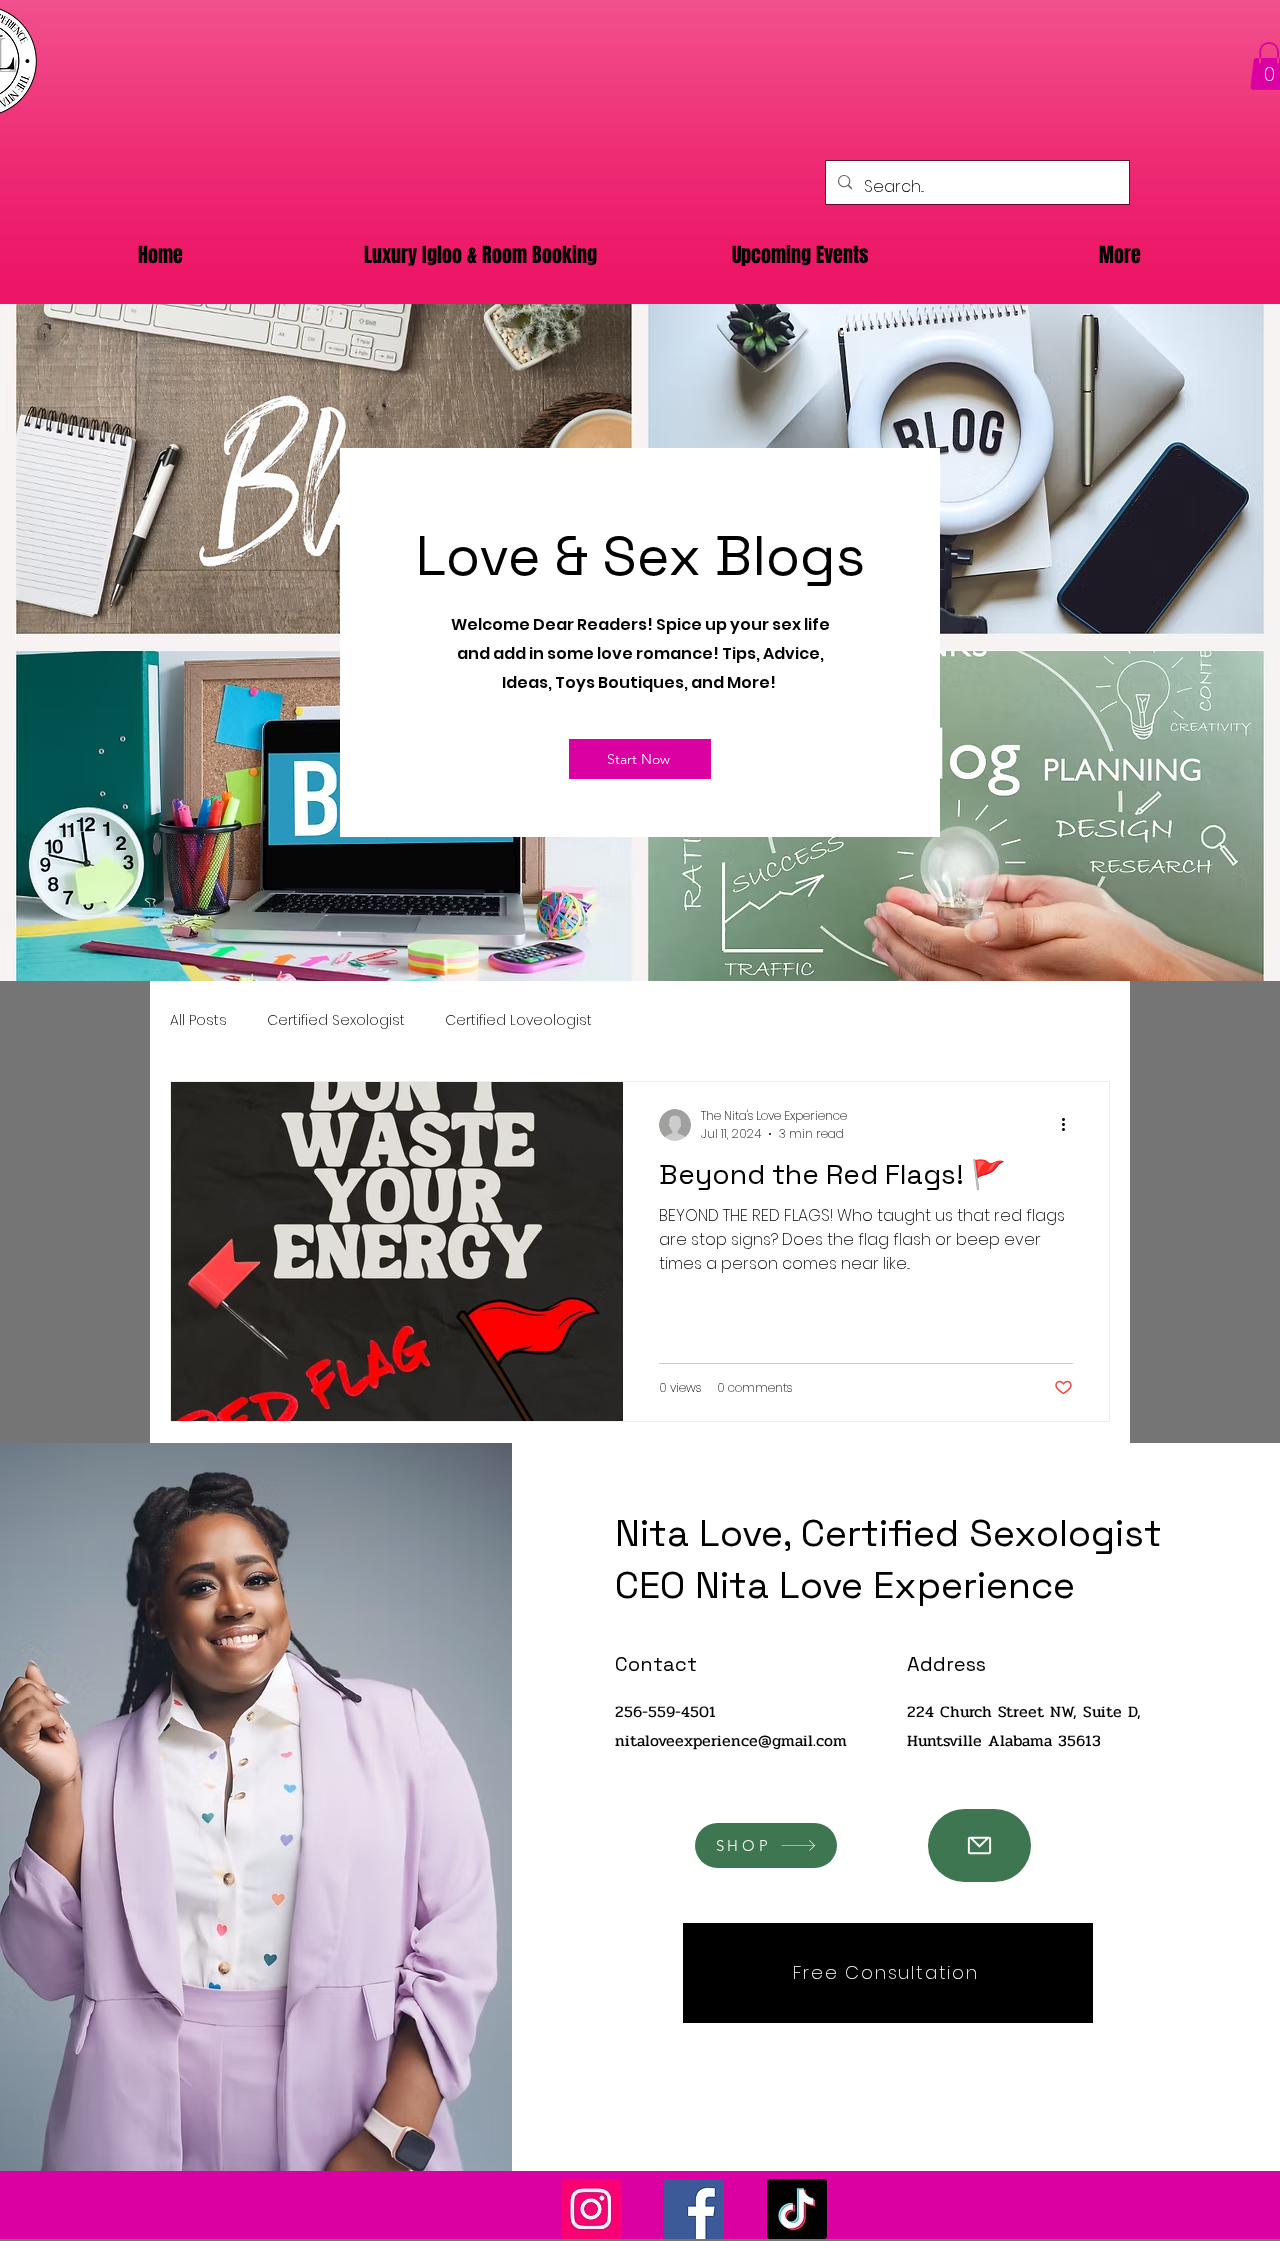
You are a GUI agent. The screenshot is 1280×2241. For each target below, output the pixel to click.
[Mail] (979, 1845)
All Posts (198, 1020)
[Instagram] (591, 2209)
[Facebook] (694, 2209)
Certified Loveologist (518, 1020)
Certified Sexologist (336, 1020)
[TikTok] (797, 2209)
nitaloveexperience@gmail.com (731, 1740)
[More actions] (1070, 1125)
